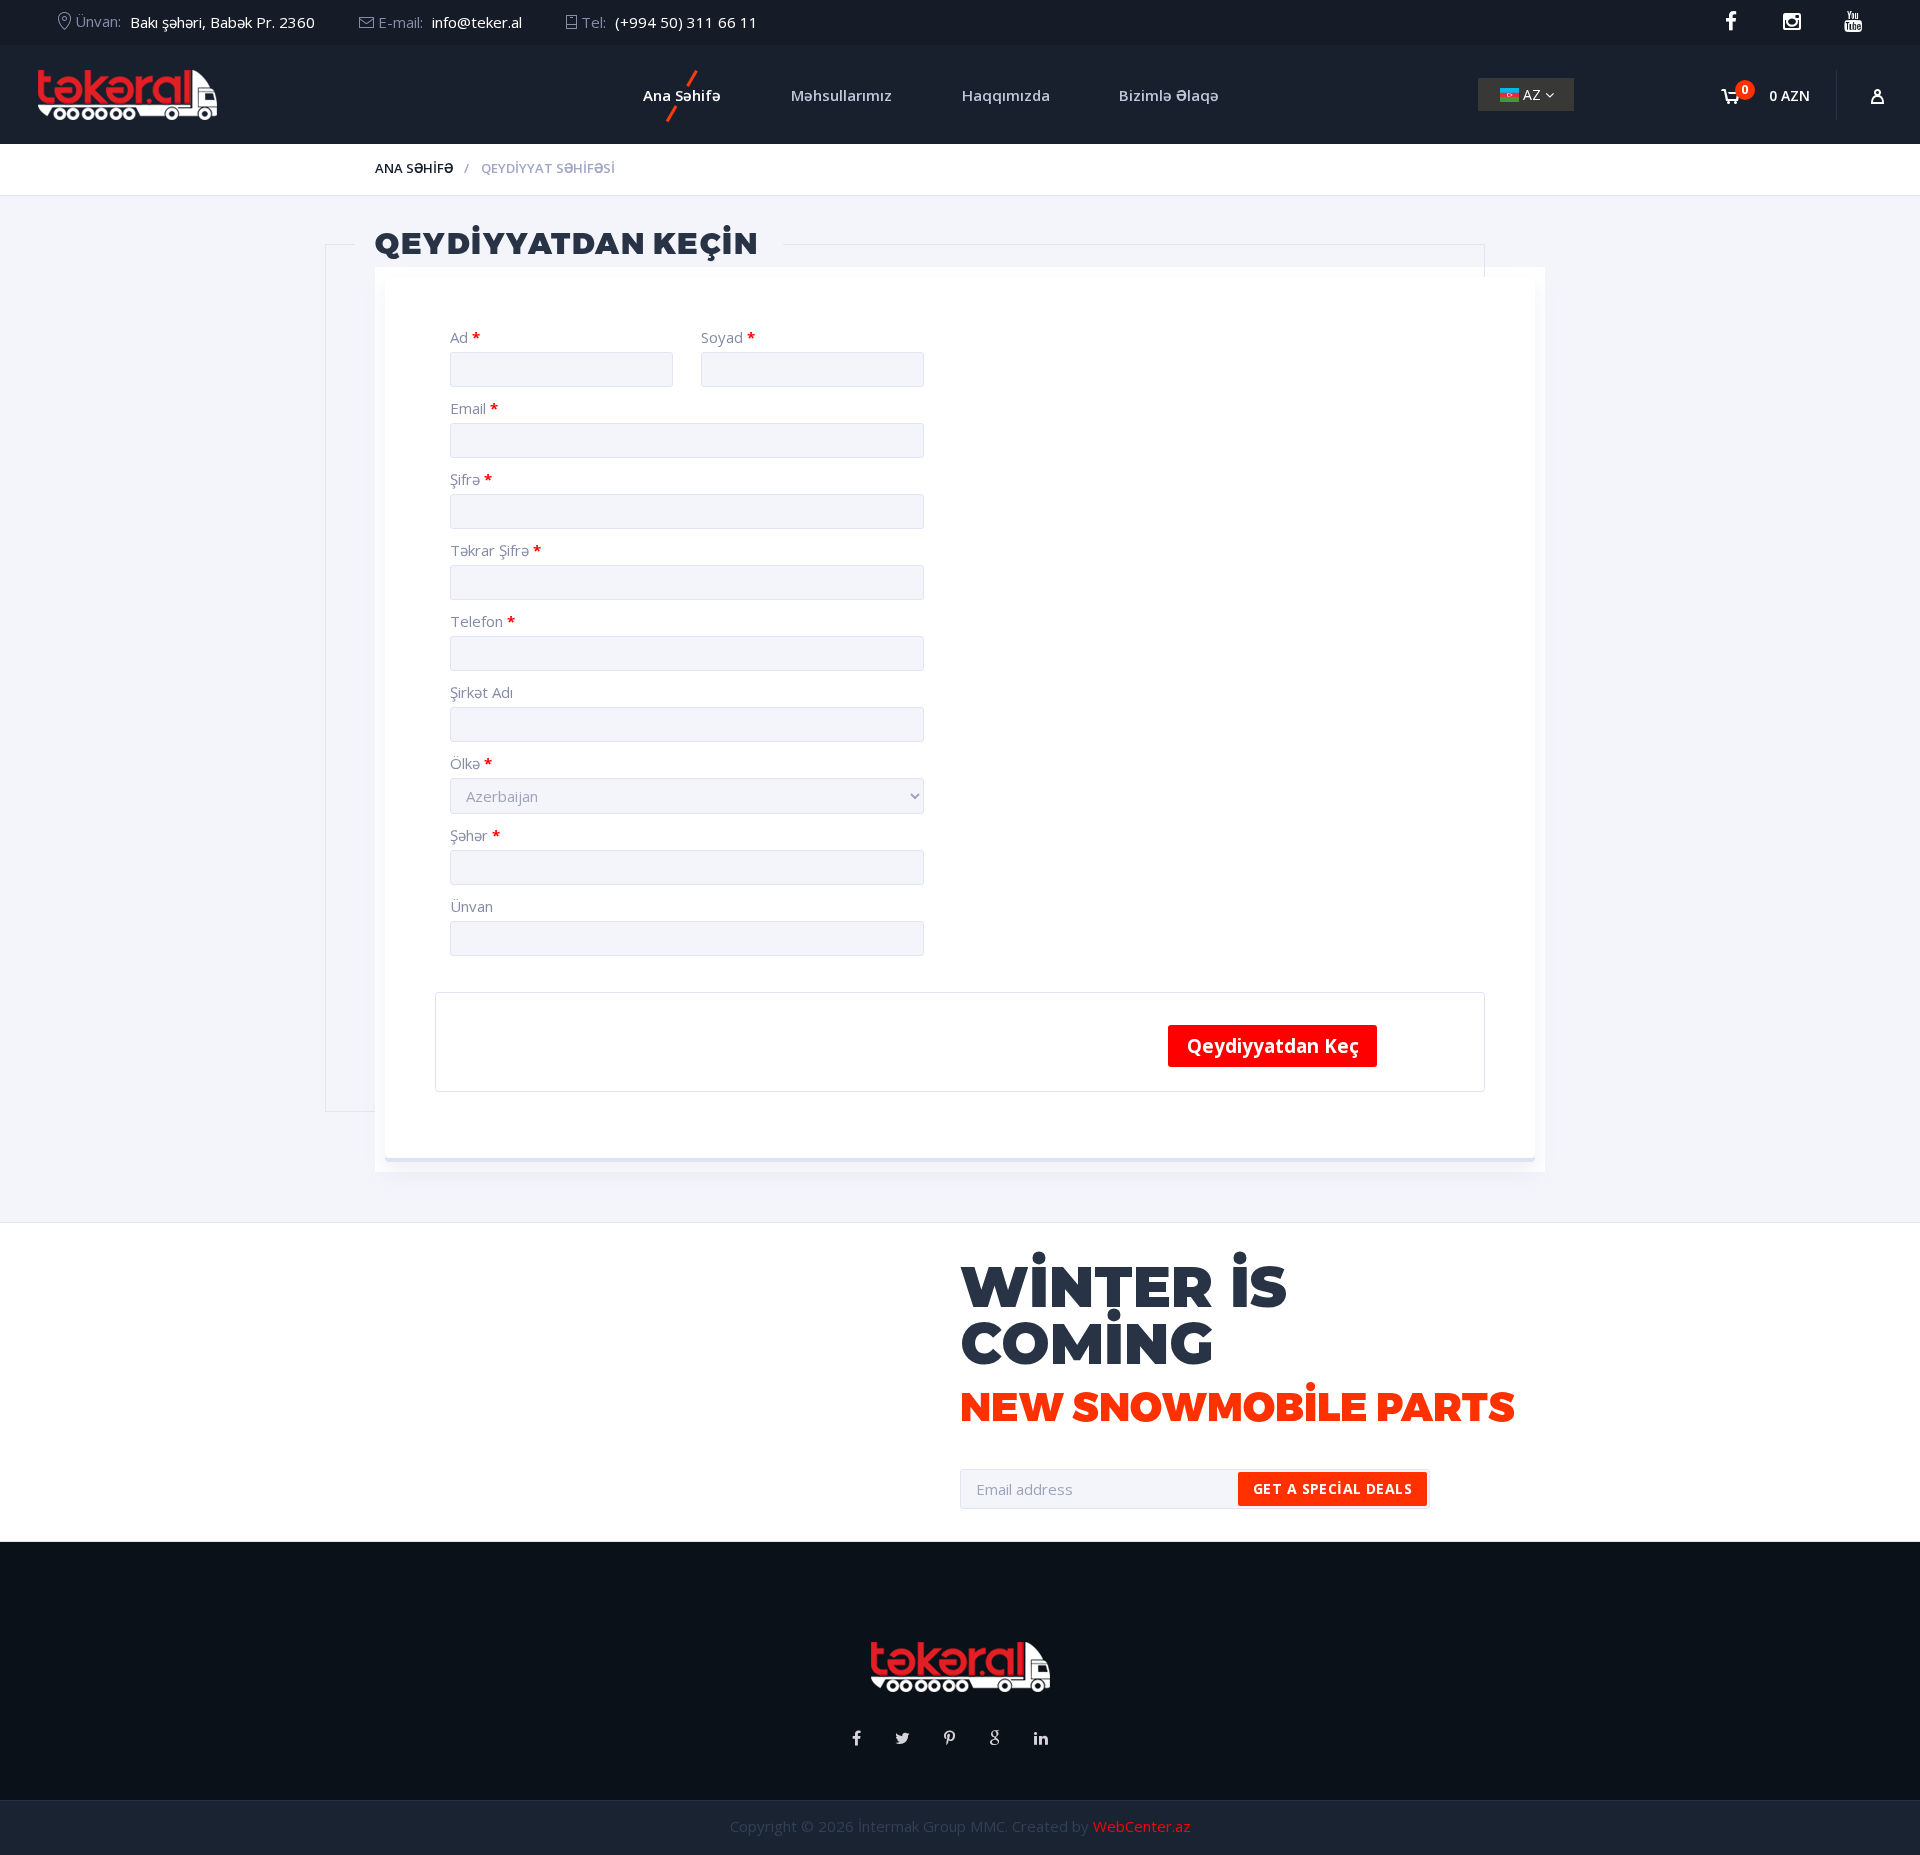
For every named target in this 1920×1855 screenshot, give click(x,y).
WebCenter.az (1142, 1826)
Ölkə (471, 763)
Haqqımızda (1006, 95)
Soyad (728, 337)
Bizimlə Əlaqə (1169, 95)
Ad (465, 337)
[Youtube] (1852, 21)
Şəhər (475, 835)
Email (474, 408)
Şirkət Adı (481, 692)
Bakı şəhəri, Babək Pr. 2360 (222, 22)
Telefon (482, 621)
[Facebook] (1730, 21)
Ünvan (471, 906)
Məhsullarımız (841, 95)
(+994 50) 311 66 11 (686, 22)
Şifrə (471, 479)
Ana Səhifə (682, 95)
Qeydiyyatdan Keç (1273, 1045)
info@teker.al (477, 22)
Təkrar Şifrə (495, 550)
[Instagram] (1791, 21)
